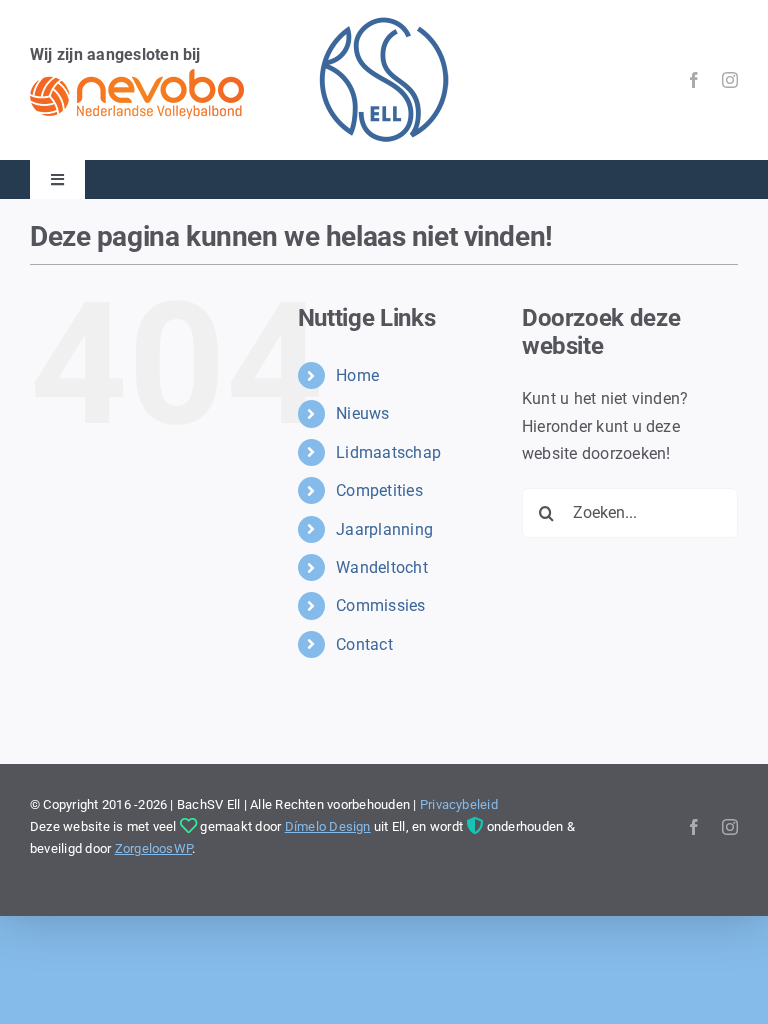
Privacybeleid (459, 804)
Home (357, 375)
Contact (364, 644)
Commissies (380, 605)
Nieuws (362, 413)
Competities (379, 490)
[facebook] (694, 80)
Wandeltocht (382, 567)
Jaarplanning (384, 529)
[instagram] (730, 80)
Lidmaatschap (388, 452)
